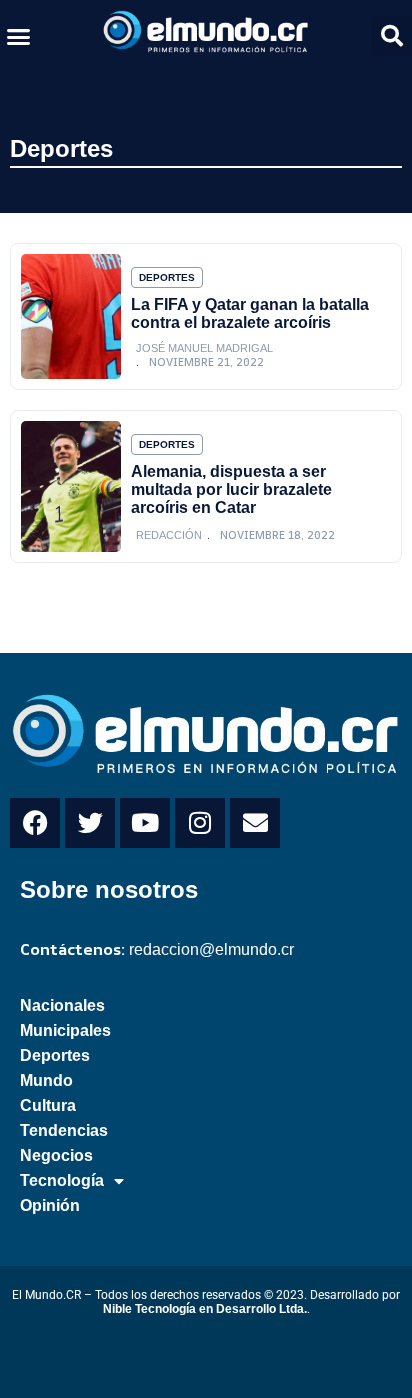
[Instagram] (200, 823)
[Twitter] (90, 823)
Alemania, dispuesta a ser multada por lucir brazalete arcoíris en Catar (231, 489)
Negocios (56, 1155)
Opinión (50, 1205)
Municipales (65, 1030)
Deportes (61, 148)
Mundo (46, 1080)
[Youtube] (145, 823)
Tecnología (62, 1180)
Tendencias (64, 1130)
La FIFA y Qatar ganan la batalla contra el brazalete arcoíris (250, 313)
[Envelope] (255, 823)
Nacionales (62, 1005)
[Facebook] (35, 823)
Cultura (48, 1105)
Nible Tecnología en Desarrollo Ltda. (205, 1309)
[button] (19, 36)
